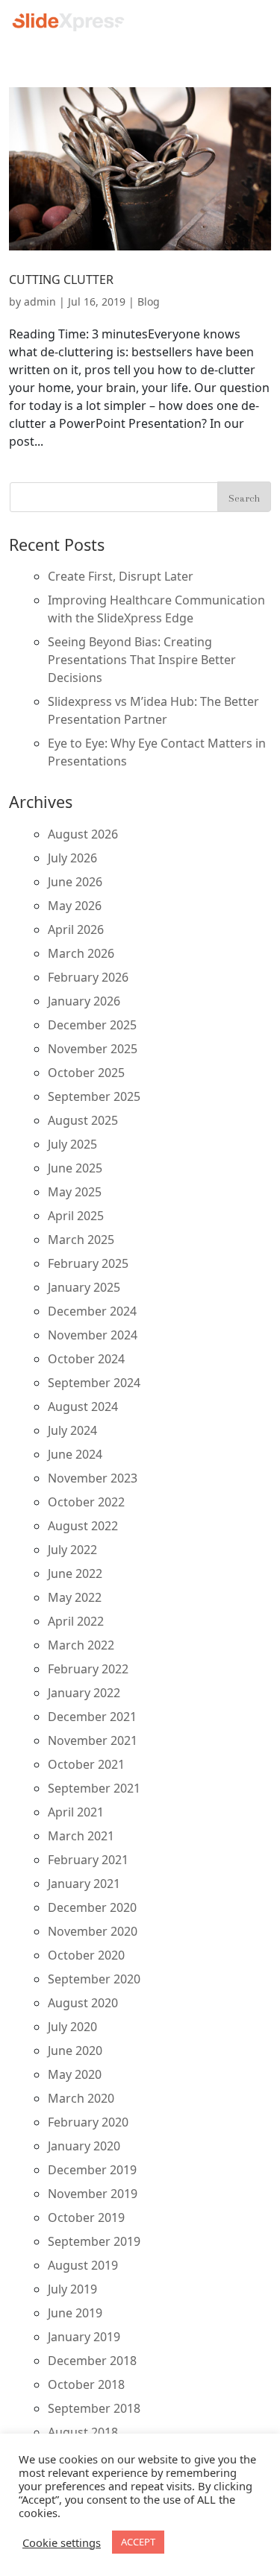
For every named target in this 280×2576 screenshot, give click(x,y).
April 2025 (76, 1216)
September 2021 (94, 1788)
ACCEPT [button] (138, 2542)
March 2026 (81, 953)
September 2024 (94, 1383)
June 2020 (75, 2051)
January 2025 (84, 1287)
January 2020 (84, 2146)
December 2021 (92, 1717)
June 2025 (75, 1168)
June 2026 (75, 882)
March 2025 (81, 1240)
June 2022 (75, 1573)
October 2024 (86, 1359)
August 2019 (83, 2265)
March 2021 (81, 1836)
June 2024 (75, 1454)
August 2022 (83, 1526)
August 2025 (83, 1120)
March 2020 (81, 2098)
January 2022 (84, 1693)
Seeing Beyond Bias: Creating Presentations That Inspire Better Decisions (142, 660)
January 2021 (84, 1884)
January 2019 (84, 2337)
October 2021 (86, 1764)
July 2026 (72, 858)
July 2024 (72, 1430)
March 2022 (81, 1645)
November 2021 (93, 1740)
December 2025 (92, 1025)
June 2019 (75, 2313)
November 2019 (93, 2194)
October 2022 (86, 1502)
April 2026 (76, 929)
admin (40, 302)
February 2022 (88, 1669)
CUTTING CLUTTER (61, 280)
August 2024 (83, 1407)
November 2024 (93, 1335)
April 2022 (76, 1621)
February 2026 (88, 977)
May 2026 (75, 906)
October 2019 (86, 2217)
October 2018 (86, 2384)
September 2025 (94, 1096)
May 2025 (75, 1192)
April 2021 (76, 1812)
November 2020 (93, 1931)
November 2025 (93, 1049)
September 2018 (94, 2408)
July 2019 (72, 2289)
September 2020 (94, 1979)
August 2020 (83, 2003)
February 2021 (88, 1860)
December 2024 (92, 1311)
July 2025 (72, 1144)
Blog (149, 302)
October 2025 (86, 1073)
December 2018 (92, 2361)
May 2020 (75, 2074)
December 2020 (92, 1907)
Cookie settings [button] (62, 2542)
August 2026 (83, 834)
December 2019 (92, 2170)
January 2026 (84, 1001)
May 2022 (75, 1597)
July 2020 (72, 2027)
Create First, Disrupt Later (121, 576)
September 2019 (94, 2241)
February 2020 (88, 2122)
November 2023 (93, 1478)
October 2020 (86, 1955)
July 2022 (72, 1550)
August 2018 (83, 2432)
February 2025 (88, 1263)
